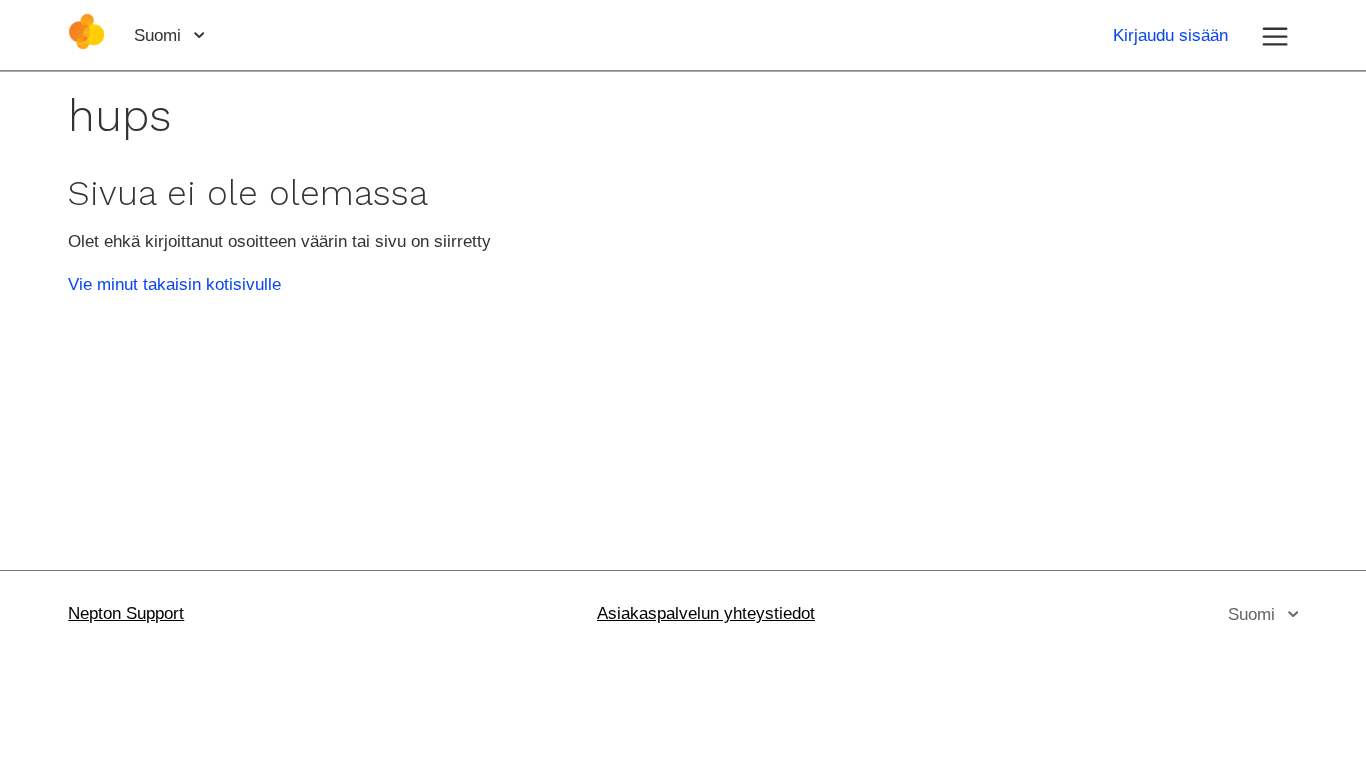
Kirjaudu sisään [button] (1170, 35)
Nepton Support (126, 613)
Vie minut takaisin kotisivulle (174, 284)
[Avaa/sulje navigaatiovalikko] (1275, 35)
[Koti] (86, 44)
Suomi (160, 35)
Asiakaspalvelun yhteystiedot (706, 613)
